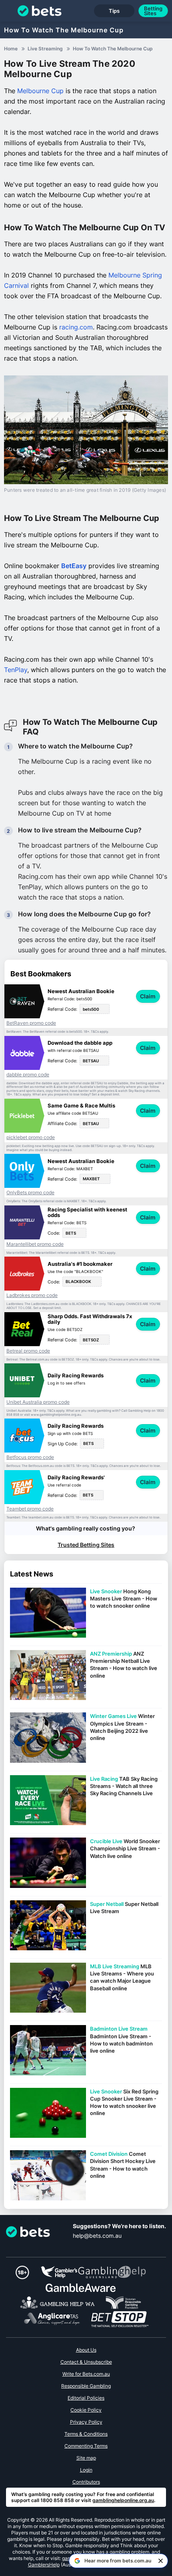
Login (86, 2470)
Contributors (86, 2482)
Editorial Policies (86, 2398)
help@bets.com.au (97, 2236)
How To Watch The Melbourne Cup (64, 30)
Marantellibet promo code (35, 1244)
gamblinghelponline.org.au (123, 2500)
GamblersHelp (44, 2565)
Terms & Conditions (86, 2434)
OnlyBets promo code (30, 1193)
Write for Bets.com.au (86, 2374)
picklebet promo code (31, 1137)
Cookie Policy (86, 2410)
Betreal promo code (28, 1351)
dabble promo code (28, 1075)
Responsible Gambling (86, 2386)
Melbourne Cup (40, 91)
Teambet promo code (30, 1509)
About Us (86, 2350)
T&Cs (95, 1032)
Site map (86, 2458)
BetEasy (74, 566)
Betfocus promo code (30, 1457)
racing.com (76, 327)
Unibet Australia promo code (38, 1402)
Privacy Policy (86, 2422)
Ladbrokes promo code (32, 1295)
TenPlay (16, 670)
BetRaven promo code (31, 1023)
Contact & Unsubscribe (86, 2362)
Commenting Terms (86, 2446)
